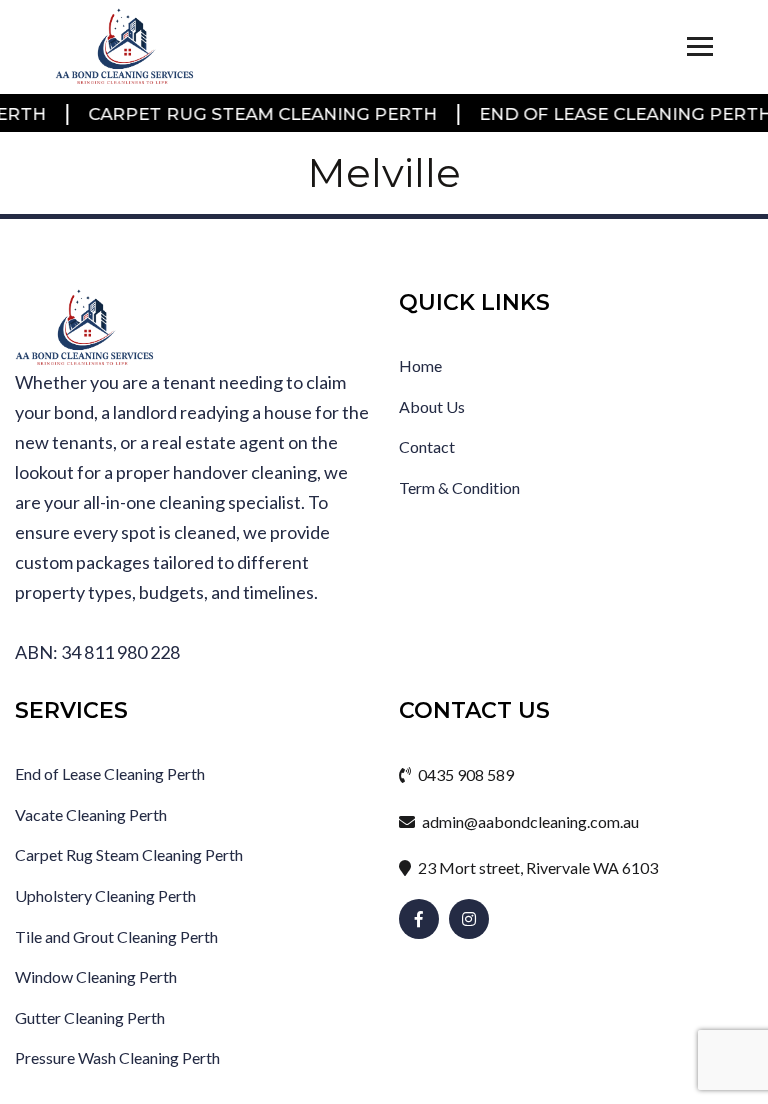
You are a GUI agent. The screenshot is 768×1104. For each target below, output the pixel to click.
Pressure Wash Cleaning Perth (117, 1057)
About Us (432, 406)
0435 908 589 (464, 774)
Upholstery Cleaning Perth (105, 895)
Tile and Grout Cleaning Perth (116, 936)
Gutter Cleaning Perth (90, 1017)
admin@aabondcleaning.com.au (529, 821)
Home (420, 365)
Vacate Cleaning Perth (91, 814)
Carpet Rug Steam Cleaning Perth (239, 114)
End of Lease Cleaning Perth (602, 114)
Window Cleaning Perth (96, 976)
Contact (427, 446)
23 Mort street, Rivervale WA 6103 (536, 867)
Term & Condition (459, 487)
